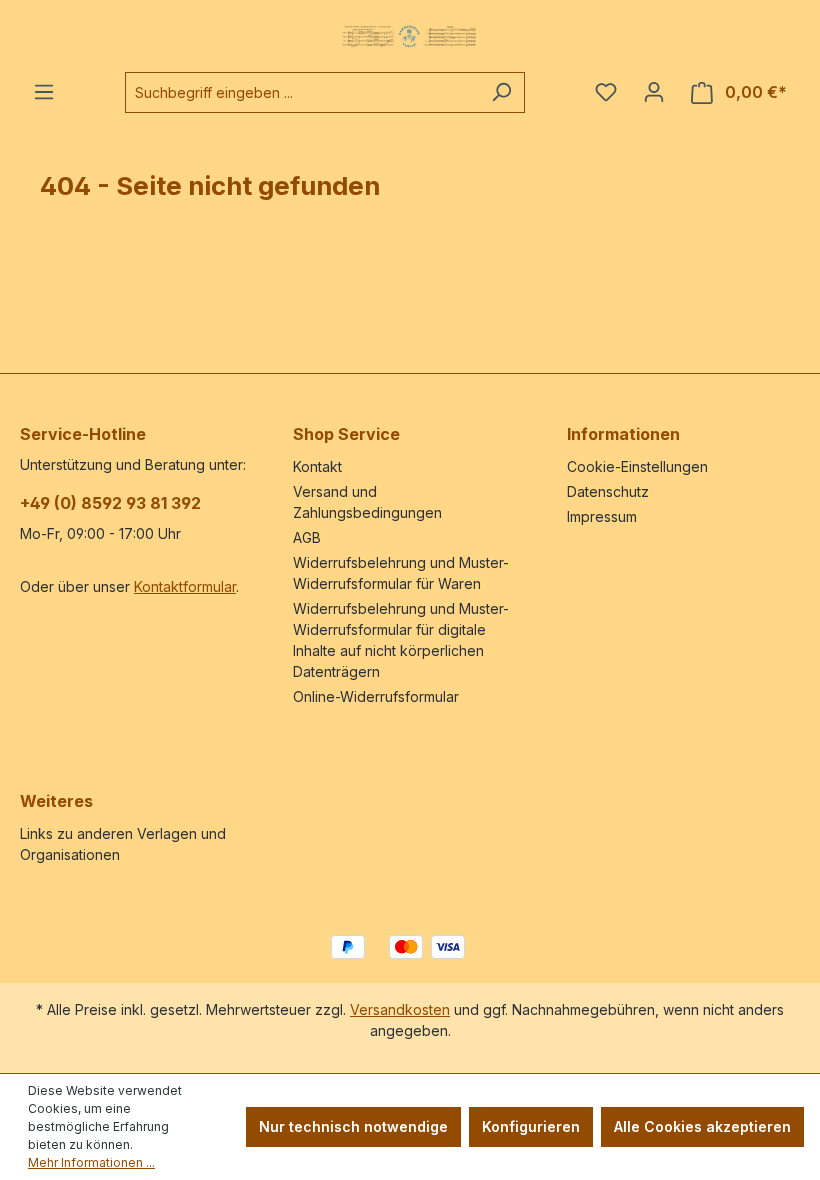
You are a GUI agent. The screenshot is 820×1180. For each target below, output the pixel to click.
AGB (307, 537)
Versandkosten (400, 1009)
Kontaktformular (185, 586)
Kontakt (317, 466)
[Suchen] (501, 92)
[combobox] (302, 92)
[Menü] (44, 92)
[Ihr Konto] (654, 92)
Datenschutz (608, 491)
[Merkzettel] (606, 92)
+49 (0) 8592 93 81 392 (110, 503)
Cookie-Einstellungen (637, 466)
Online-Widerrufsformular (376, 696)
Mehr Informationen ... (91, 1162)
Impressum (602, 516)
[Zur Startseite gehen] (410, 36)
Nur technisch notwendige (353, 1126)
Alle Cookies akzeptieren (702, 1126)
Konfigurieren (531, 1126)
